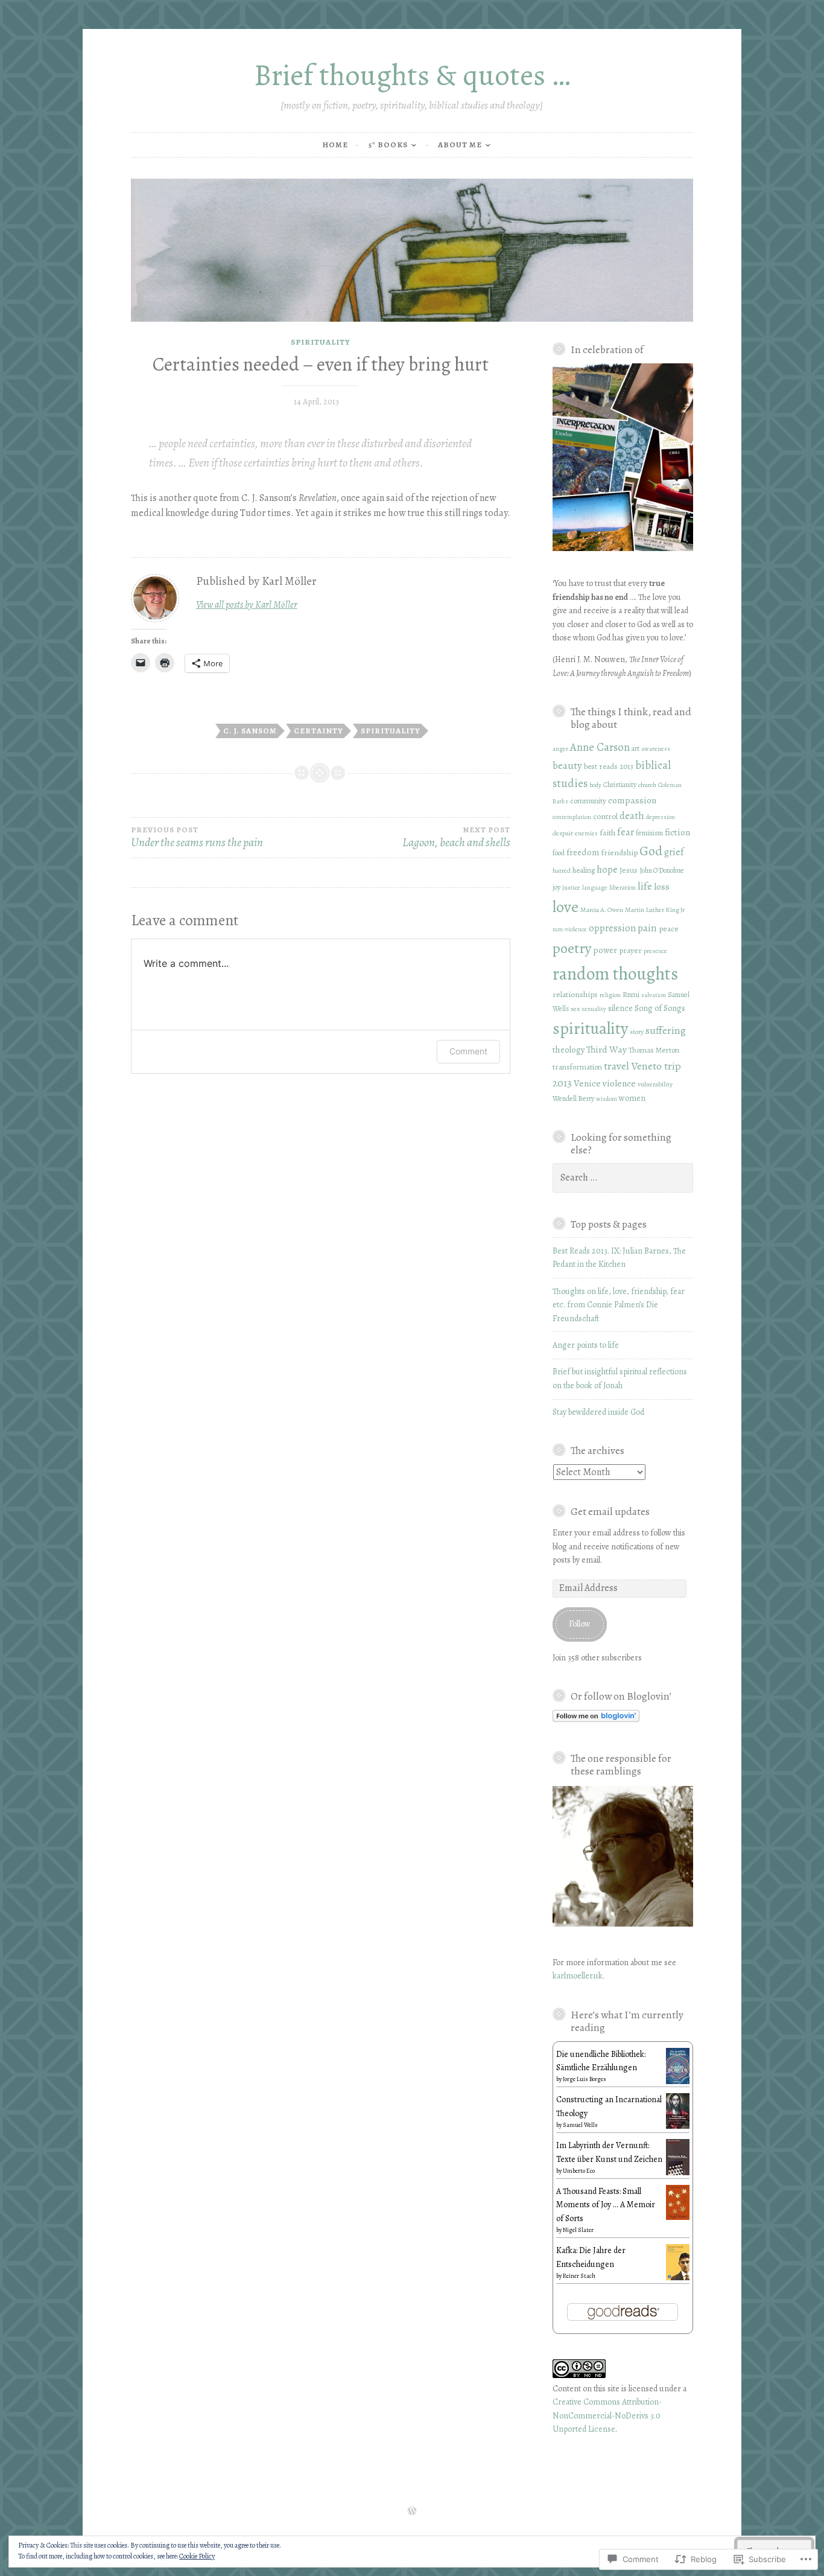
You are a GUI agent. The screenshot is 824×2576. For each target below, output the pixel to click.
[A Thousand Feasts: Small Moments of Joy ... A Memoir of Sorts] (678, 2217)
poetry (572, 948)
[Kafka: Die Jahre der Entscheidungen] (678, 2278)
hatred (562, 870)
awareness (656, 749)
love (566, 907)
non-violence (570, 929)
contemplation (572, 817)
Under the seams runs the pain (197, 838)
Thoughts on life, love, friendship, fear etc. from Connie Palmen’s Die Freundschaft (619, 1305)
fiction (677, 832)
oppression (612, 928)
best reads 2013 (609, 766)
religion (610, 995)
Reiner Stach (579, 2276)
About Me (460, 145)
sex (575, 1009)
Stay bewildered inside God (598, 1412)
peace (669, 929)
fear (626, 832)
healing (584, 870)
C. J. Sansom (250, 731)
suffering (666, 1030)
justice (571, 887)
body (595, 785)
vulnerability (655, 1084)
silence (620, 1008)
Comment (468, 1051)
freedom (583, 852)
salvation (654, 995)
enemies (586, 833)
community (588, 801)
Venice (587, 1083)
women (632, 1098)
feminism (649, 833)
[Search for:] (623, 1178)
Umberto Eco (579, 2171)
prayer (630, 950)
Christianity (620, 785)
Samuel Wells (580, 2125)
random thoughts (615, 974)
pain (647, 928)
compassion (632, 800)
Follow (580, 1624)
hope (607, 869)
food (559, 853)
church (647, 785)
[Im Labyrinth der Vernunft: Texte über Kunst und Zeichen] (678, 2173)
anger (560, 749)
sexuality (594, 1009)
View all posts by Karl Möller (247, 605)
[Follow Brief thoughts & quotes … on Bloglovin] (596, 1719)
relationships (575, 994)
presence (655, 951)
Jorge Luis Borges (585, 2079)
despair (563, 833)
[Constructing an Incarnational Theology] (678, 2126)
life (645, 886)
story (637, 1031)
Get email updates (610, 1511)
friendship (619, 853)
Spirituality (321, 342)
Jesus (629, 870)
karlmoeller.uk (578, 1976)
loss (662, 886)
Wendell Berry (573, 1098)
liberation (623, 887)
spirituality (391, 731)
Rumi (631, 994)
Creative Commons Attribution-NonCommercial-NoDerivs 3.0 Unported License (607, 2415)
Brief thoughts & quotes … (412, 75)
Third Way (607, 1049)
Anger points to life (586, 1345)
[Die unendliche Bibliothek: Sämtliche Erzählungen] (678, 2083)
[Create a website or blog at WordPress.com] (412, 2512)
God (651, 851)
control (605, 816)
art (635, 748)
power (605, 950)
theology (569, 1050)
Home (335, 145)
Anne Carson (600, 747)
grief (674, 852)
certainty (319, 731)
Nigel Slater (578, 2230)
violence (619, 1083)
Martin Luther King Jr (655, 910)
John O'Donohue (662, 870)
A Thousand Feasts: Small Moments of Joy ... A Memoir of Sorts (606, 2205)
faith (607, 833)
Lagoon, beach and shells (456, 838)
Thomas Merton (654, 1050)
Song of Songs (660, 1008)
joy (556, 887)
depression (661, 817)
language (595, 888)
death (632, 816)
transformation (577, 1067)
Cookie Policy (197, 2556)
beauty (567, 766)
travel (616, 1066)
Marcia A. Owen (602, 910)
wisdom (607, 1099)
